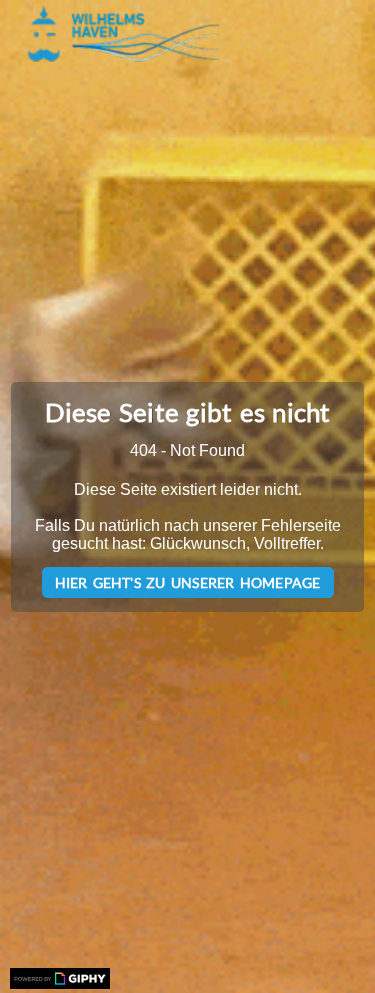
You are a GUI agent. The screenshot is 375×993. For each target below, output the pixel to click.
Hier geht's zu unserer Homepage (188, 582)
